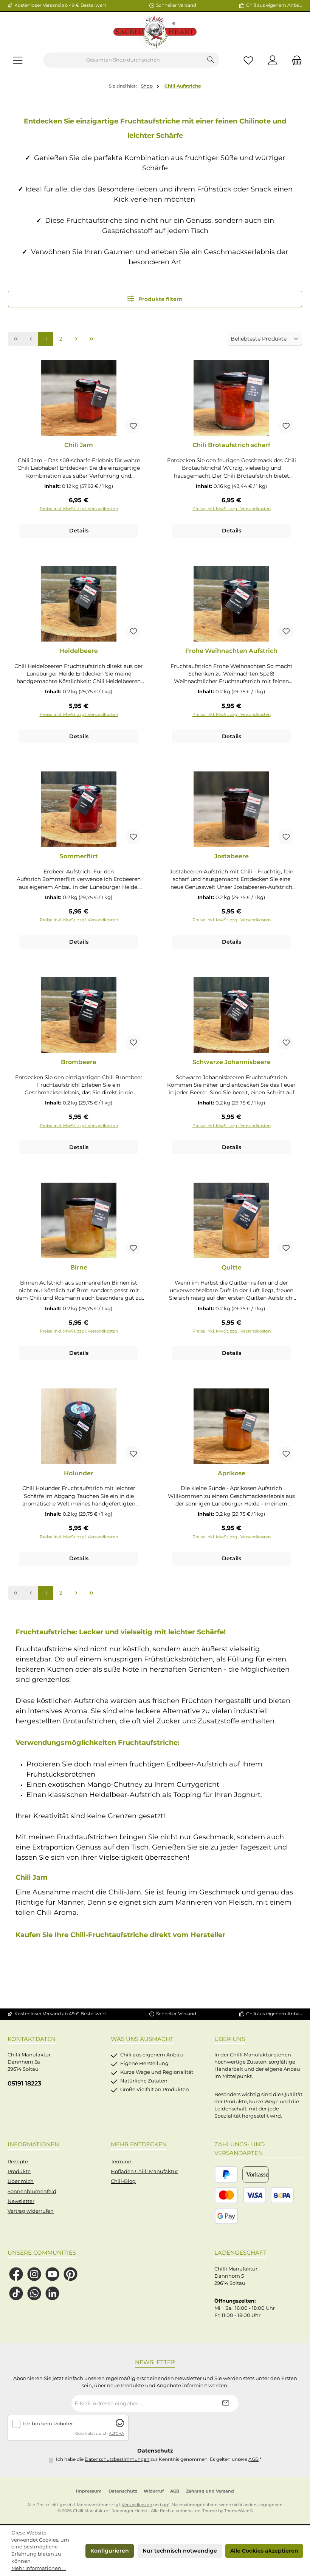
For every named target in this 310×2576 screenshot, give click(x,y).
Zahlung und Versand (210, 2491)
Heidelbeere (79, 651)
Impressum (89, 2491)
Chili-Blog (123, 2181)
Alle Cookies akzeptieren (264, 2551)
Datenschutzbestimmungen (117, 2459)
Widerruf (154, 2491)
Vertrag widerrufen (31, 2211)
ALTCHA (116, 2433)
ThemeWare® (239, 2511)
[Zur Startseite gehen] (155, 32)
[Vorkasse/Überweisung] (256, 2174)
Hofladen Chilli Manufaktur (144, 2171)
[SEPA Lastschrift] (282, 2195)
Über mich (21, 2181)
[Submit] (225, 2403)
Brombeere (79, 1062)
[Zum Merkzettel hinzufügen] (133, 426)
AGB (253, 2459)
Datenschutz (123, 2491)
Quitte (232, 1267)
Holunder (79, 1473)
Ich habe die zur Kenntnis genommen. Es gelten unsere (159, 2459)
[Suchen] (211, 60)
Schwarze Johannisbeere (232, 1062)
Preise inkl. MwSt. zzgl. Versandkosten (79, 509)
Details (79, 531)
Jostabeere (232, 856)
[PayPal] (226, 2174)
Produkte (19, 2171)
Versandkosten (137, 2505)
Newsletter (21, 2201)
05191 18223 (24, 2083)
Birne (79, 1267)
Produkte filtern (160, 299)
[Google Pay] (226, 2216)
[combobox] (123, 60)
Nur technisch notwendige (180, 2551)
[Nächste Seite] (76, 339)
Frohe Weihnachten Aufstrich (231, 651)
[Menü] (18, 60)
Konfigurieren (110, 2551)
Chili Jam (79, 445)
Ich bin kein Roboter (48, 2424)
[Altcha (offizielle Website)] (120, 2426)
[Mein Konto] (273, 60)
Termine (121, 2162)
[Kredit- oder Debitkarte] (240, 2195)
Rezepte (18, 2162)
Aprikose (232, 1473)
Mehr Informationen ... (39, 2568)
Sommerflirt (79, 856)
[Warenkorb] (294, 60)
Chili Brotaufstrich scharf (231, 445)
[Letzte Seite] (91, 339)
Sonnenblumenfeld (32, 2191)
